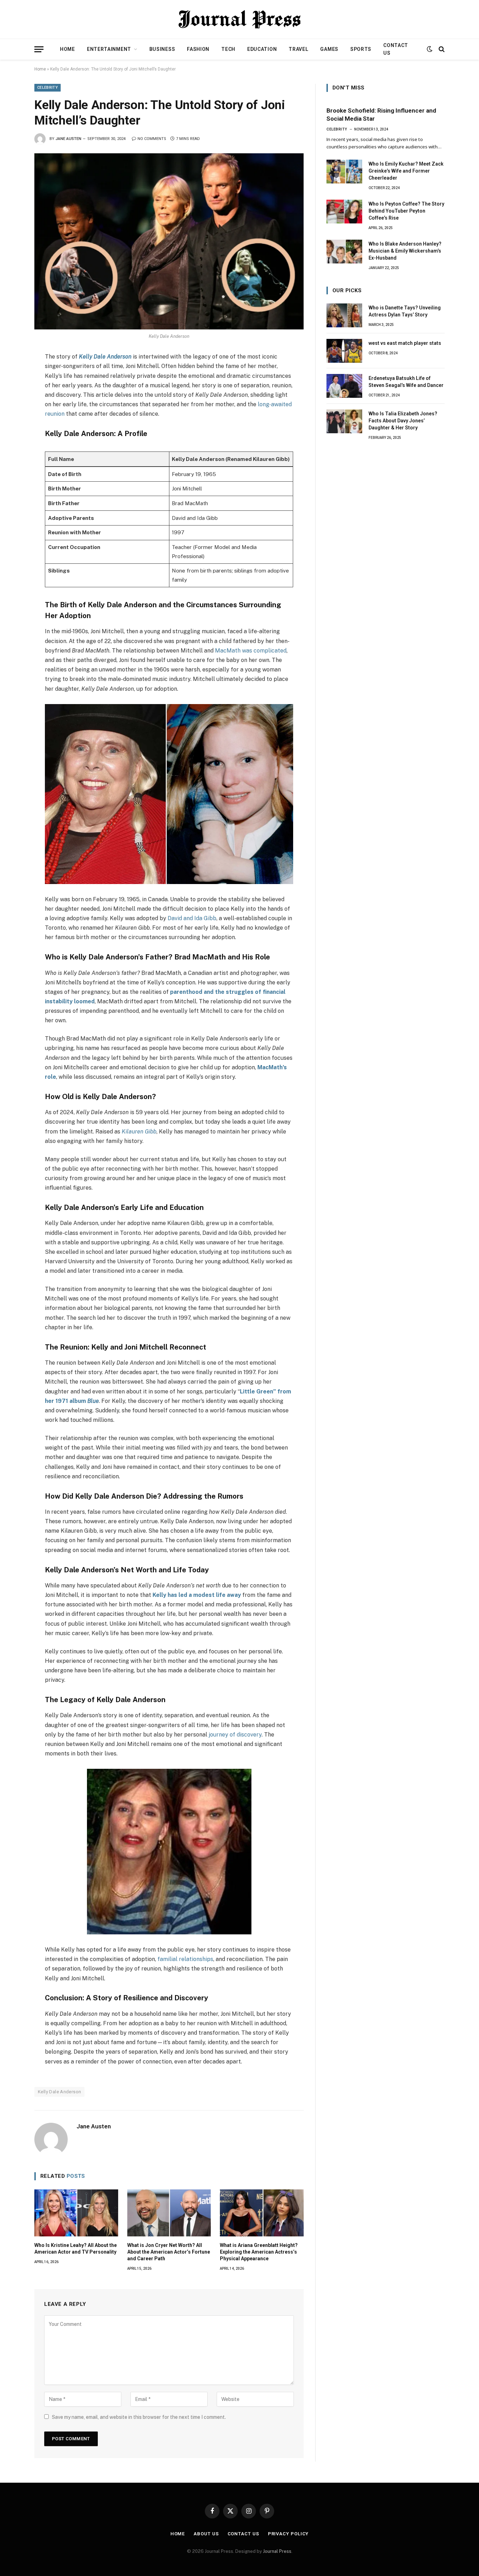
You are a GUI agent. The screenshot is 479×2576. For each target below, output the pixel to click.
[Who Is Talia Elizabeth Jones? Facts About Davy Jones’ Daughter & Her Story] (344, 421)
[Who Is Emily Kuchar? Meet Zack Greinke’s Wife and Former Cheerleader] (344, 172)
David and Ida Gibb (192, 918)
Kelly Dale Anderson (105, 357)
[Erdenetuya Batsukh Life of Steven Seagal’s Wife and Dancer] (344, 386)
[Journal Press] (239, 19)
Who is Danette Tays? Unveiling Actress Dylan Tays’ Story (405, 311)
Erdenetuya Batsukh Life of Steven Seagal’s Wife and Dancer (406, 382)
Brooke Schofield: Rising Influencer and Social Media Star (381, 115)
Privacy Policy (288, 2534)
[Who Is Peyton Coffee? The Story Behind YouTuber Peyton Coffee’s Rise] (344, 212)
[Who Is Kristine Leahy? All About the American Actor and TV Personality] (76, 2213)
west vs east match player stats (405, 343)
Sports (361, 49)
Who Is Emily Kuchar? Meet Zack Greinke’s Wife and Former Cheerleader (406, 171)
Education (262, 49)
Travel (298, 49)
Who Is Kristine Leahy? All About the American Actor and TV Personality (76, 2249)
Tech (228, 49)
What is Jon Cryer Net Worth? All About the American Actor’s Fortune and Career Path (169, 2252)
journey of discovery (234, 1735)
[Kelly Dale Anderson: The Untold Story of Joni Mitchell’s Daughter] (169, 241)
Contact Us (396, 49)
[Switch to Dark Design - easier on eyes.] (430, 49)
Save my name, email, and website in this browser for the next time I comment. (139, 2417)
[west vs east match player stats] (344, 351)
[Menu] (39, 49)
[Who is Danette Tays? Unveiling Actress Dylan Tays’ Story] (344, 315)
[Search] (441, 49)
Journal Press (277, 2551)
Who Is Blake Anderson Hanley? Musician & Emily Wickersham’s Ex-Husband (405, 251)
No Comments (152, 139)
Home (68, 49)
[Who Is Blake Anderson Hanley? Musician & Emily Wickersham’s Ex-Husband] (344, 252)
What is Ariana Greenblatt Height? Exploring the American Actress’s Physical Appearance (259, 2252)
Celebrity (48, 88)
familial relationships (185, 1959)
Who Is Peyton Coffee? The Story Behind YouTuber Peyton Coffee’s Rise (406, 211)
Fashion (198, 49)
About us (206, 2534)
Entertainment (109, 49)
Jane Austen (68, 139)
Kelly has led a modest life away (197, 1595)
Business (162, 49)
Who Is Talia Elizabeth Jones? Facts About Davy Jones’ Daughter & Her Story (403, 421)
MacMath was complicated (251, 651)
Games (329, 49)
